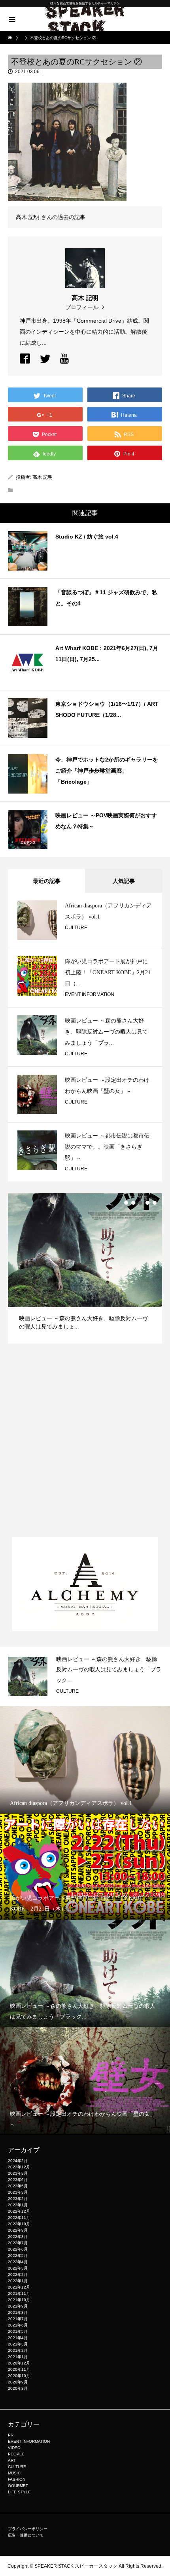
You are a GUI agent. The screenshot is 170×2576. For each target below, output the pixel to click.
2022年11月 (19, 2218)
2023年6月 (18, 2180)
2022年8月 (18, 2237)
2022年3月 (18, 2268)
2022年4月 (18, 2262)
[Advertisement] (85, 1440)
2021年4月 (18, 2338)
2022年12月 (19, 2211)
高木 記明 (42, 477)
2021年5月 (18, 2331)
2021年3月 (18, 2344)
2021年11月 (19, 2293)
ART (12, 2460)
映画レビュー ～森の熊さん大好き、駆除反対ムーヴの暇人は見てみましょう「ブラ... (106, 1032)
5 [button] (155, 1203)
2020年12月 (19, 2363)
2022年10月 (19, 2224)
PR (11, 2435)
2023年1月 (18, 2205)
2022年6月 (18, 2249)
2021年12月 (19, 2287)
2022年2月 (18, 2275)
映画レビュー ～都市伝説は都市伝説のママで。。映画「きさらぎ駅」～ (107, 1147)
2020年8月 (18, 2388)
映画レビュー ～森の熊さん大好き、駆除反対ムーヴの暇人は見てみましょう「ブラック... (109, 1670)
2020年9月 (18, 2382)
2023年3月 (18, 2192)
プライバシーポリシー (28, 2529)
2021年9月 (18, 2306)
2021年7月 (18, 2319)
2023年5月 (18, 2186)
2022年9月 (18, 2230)
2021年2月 (18, 2350)
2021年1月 (18, 2357)
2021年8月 (18, 2312)
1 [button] (126, 1203)
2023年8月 (18, 2173)
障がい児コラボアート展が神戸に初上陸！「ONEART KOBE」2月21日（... (108, 972)
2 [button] (133, 1203)
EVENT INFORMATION (90, 994)
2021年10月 (19, 2300)
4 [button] (147, 1203)
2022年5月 (18, 2256)
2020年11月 (19, 2369)
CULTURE (76, 928)
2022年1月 (18, 2281)
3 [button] (140, 1203)
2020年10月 (19, 2376)
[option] (85, 1268)
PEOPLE (16, 2454)
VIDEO (14, 2448)
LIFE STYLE (19, 2492)
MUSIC (14, 2473)
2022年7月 (18, 2243)
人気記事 (124, 881)
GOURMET (18, 2486)
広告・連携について (26, 2535)
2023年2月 (18, 2199)
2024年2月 (18, 2161)
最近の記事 (47, 881)
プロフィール (82, 307)
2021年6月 (18, 2325)
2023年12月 (19, 2167)
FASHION (17, 2479)
